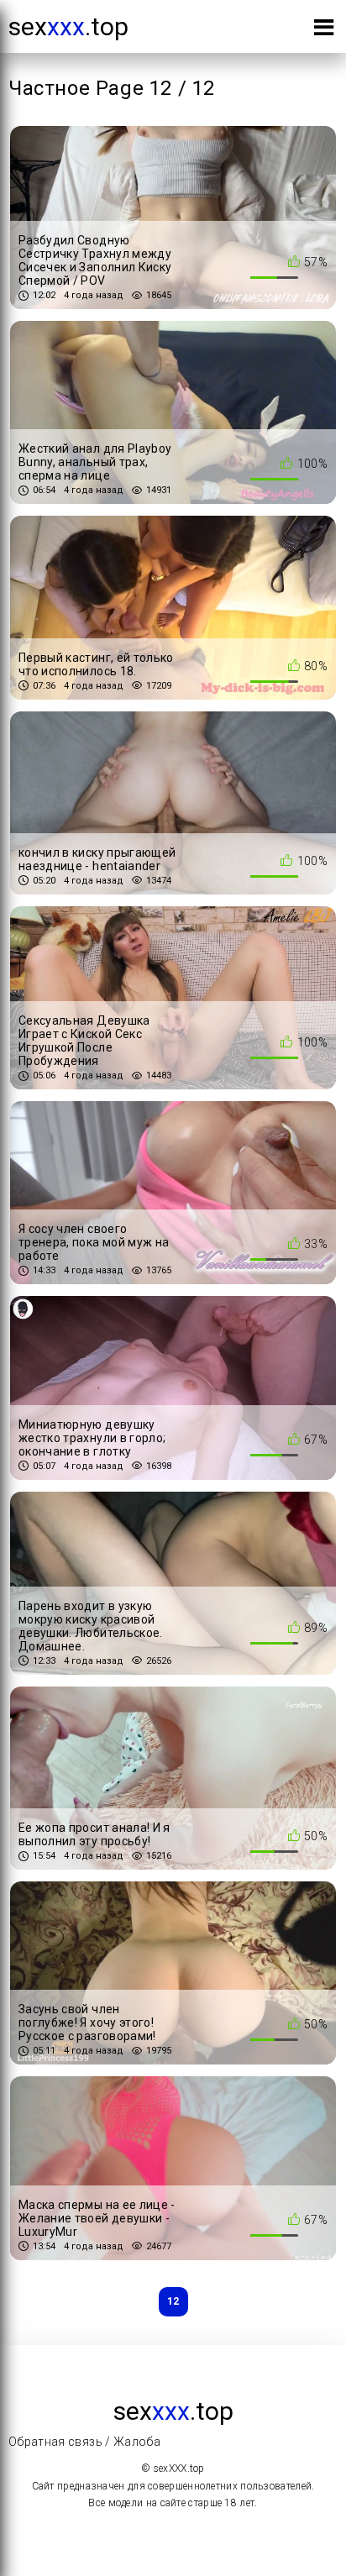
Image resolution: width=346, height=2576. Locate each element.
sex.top (68, 26)
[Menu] (324, 31)
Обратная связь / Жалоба (84, 2442)
